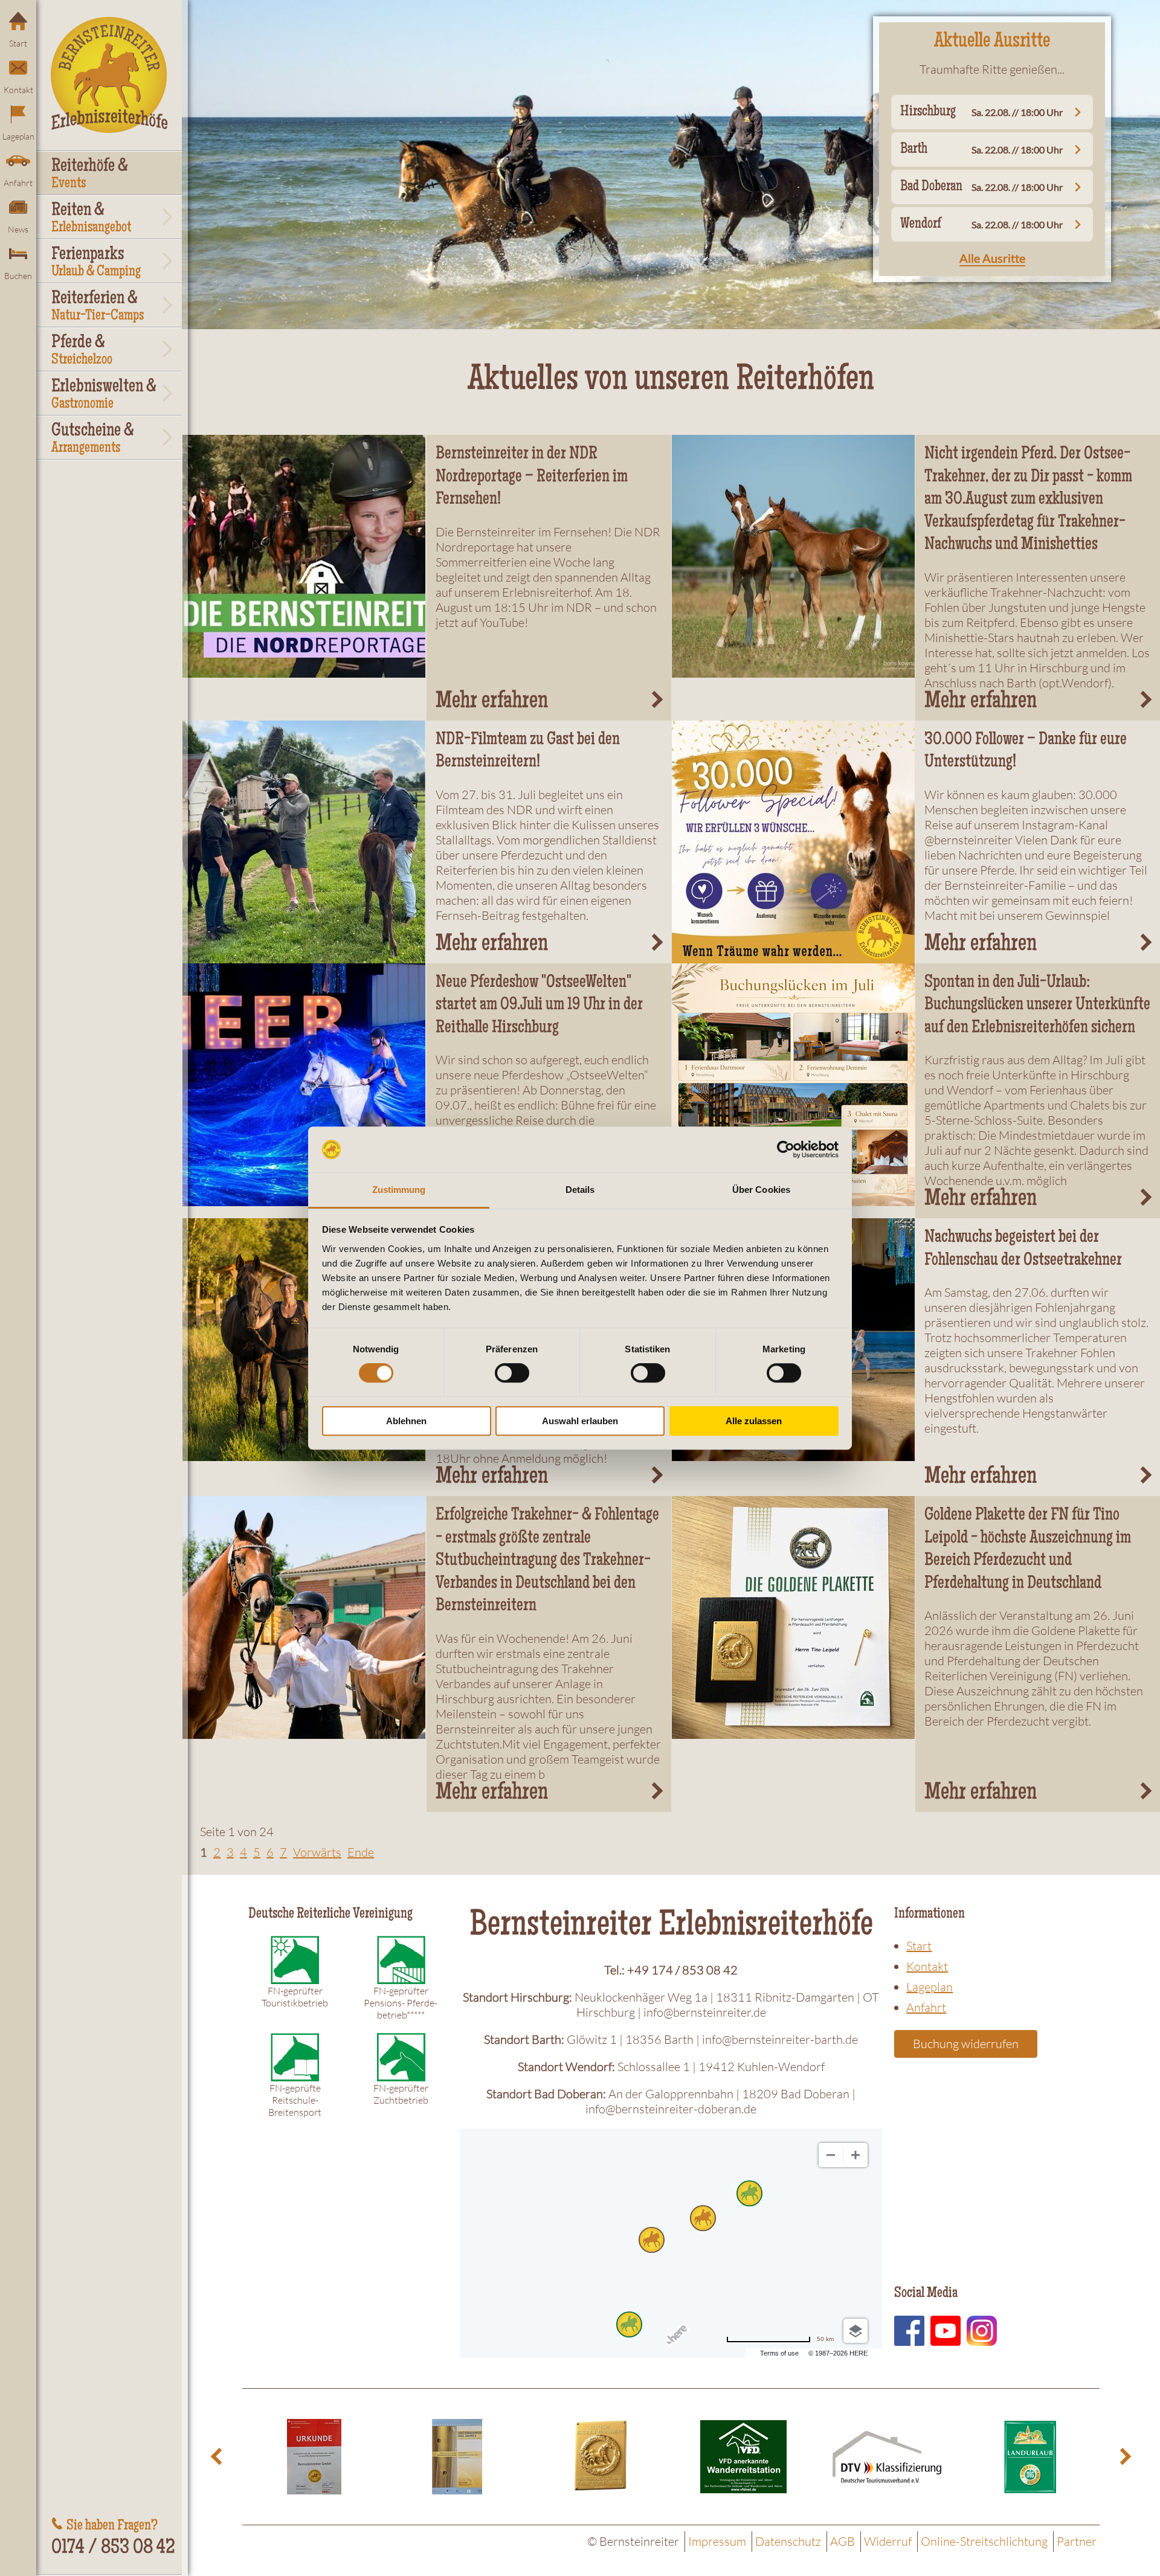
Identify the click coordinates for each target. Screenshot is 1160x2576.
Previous (218, 2457)
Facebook (909, 2331)
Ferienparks (96, 263)
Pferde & (82, 351)
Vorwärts (317, 1852)
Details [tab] (580, 1190)
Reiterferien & (98, 307)
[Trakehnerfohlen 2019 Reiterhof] (794, 556)
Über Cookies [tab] (761, 1190)
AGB (843, 2541)
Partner (1077, 2541)
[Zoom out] (831, 2155)
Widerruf (888, 2541)
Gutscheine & (93, 439)
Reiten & (91, 219)
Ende (361, 1852)
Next (1124, 2457)
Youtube (946, 2331)
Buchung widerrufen (966, 2044)
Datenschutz (788, 2541)
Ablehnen (406, 1421)
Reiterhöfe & (90, 175)
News (18, 229)
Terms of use (779, 2353)
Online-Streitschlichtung (984, 2541)
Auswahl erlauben (580, 1421)
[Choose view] (855, 2331)
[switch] (512, 1373)
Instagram (982, 2331)
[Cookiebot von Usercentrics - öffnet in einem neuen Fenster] (786, 1149)
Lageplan (18, 136)
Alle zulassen (754, 1421)
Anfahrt (18, 183)
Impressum (717, 2541)
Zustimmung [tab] (399, 1190)
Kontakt (18, 90)
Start (18, 43)
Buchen (18, 276)
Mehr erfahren (492, 702)
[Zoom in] (855, 2155)
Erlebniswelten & (104, 395)
